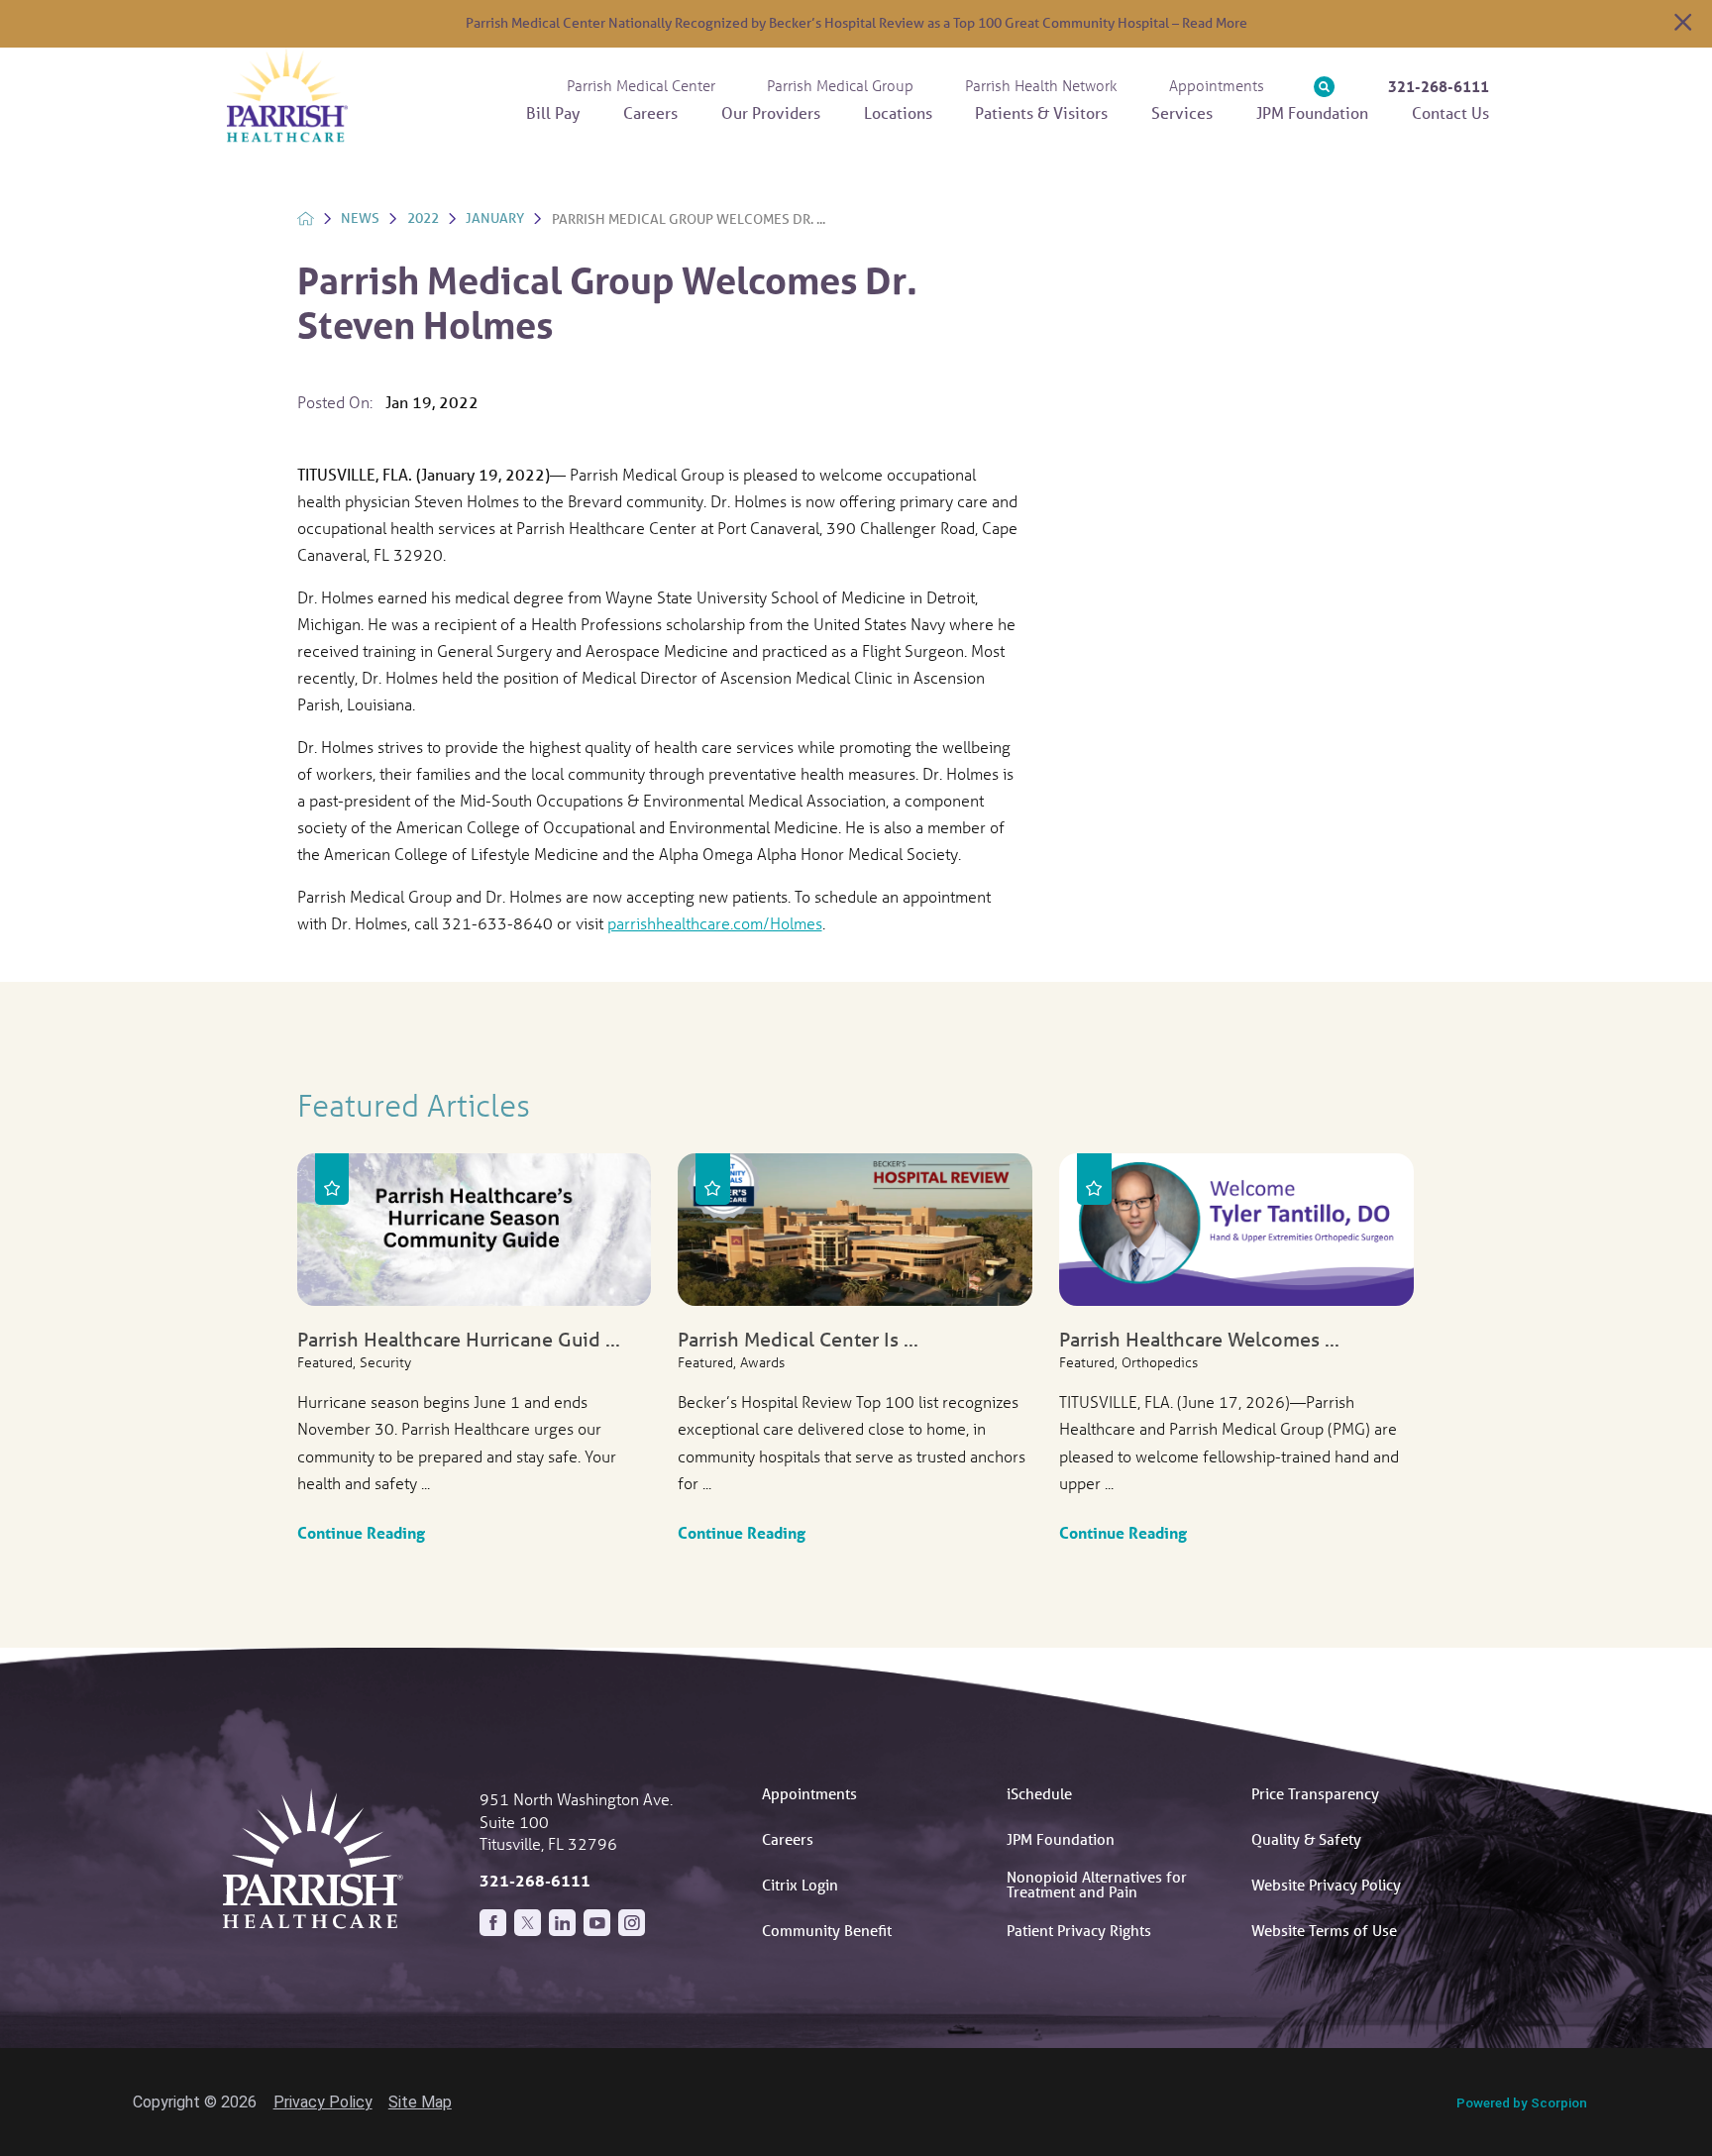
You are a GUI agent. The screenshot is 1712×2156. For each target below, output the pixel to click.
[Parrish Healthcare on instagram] (632, 1923)
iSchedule (1039, 1793)
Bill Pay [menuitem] (553, 112)
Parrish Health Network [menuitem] (1041, 85)
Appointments (809, 1793)
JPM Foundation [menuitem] (1312, 112)
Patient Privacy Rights (1079, 1930)
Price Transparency (1315, 1793)
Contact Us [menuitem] (1450, 112)
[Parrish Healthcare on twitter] (528, 1923)
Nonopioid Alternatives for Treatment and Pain (1097, 1884)
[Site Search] (1324, 87)
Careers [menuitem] (650, 112)
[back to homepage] (306, 218)
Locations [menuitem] (898, 112)
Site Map (420, 2102)
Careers (788, 1839)
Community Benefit (827, 1930)
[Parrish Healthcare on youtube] (597, 1923)
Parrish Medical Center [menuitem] (641, 85)
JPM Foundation (1061, 1839)
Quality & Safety (1306, 1839)
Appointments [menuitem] (1217, 85)
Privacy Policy (323, 2102)
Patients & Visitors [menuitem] (1041, 112)
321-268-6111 (1439, 86)
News (360, 218)
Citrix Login (800, 1885)
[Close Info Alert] (1683, 24)
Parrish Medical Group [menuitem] (840, 85)
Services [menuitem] (1182, 112)
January (495, 218)
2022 (423, 218)
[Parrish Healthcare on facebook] (493, 1923)
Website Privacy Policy (1326, 1885)
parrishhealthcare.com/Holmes (715, 923)
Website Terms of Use (1324, 1930)
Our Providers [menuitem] (771, 112)
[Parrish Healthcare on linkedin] (562, 1923)
